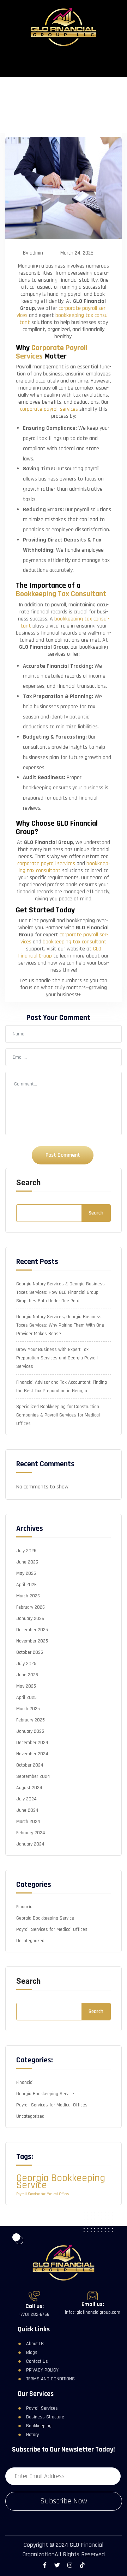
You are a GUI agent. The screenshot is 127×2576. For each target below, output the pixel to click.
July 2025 (26, 1664)
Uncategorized (30, 1941)
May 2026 (26, 1573)
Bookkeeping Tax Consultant (61, 594)
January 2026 (30, 1619)
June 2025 (27, 1675)
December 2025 (32, 1630)
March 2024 (28, 1822)
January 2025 (30, 1731)
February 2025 (31, 1720)
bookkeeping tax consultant (65, 319)
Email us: (93, 2304)
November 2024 (32, 1754)
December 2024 (32, 1743)
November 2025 (32, 1641)
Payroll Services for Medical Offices (52, 1929)
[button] (64, 62)
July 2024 (26, 1799)
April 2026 (26, 1585)
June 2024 (27, 1810)
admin (36, 253)
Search (28, 1183)
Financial (25, 1907)
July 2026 (26, 1551)
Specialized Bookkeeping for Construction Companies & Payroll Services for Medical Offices (58, 1415)
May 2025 (26, 1686)
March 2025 (28, 1709)
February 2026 (31, 1607)
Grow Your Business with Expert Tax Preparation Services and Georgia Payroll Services (57, 1358)
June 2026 (27, 1562)
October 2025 (30, 1652)
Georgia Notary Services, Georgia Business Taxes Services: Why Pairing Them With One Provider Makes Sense (60, 1325)
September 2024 (33, 1776)
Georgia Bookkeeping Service (45, 1918)
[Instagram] (70, 2565)
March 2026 (28, 1596)
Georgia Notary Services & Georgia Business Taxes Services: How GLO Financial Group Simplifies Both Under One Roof (61, 1292)
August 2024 (29, 1788)
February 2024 (31, 1833)
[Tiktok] (82, 2565)
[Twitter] (57, 2565)
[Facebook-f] (45, 2565)
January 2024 (30, 1844)
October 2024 (30, 1765)
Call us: (35, 2306)
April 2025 (26, 1697)
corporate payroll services (49, 409)
